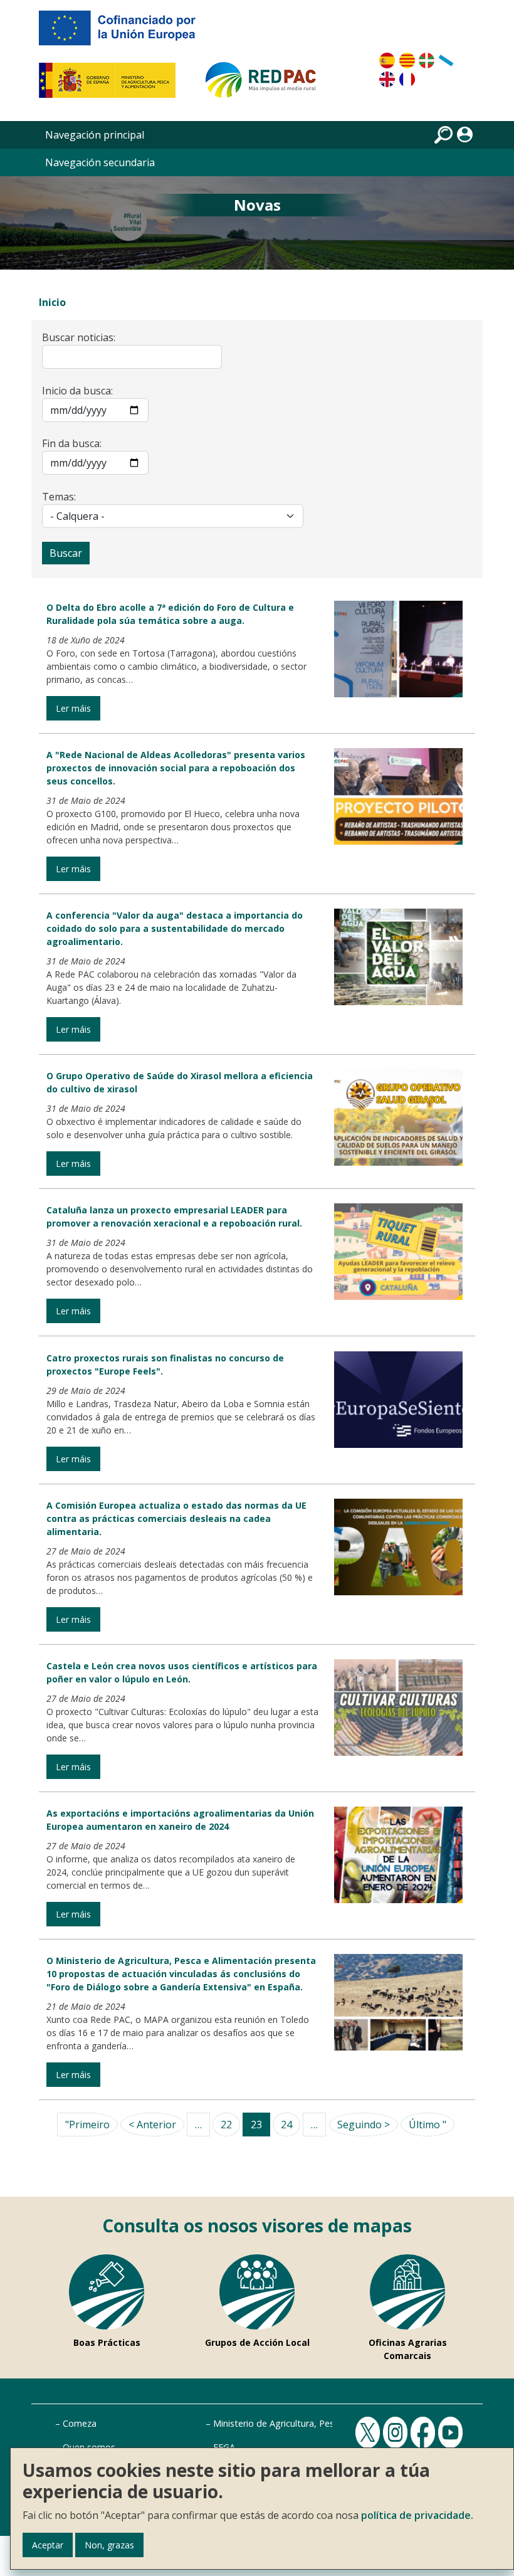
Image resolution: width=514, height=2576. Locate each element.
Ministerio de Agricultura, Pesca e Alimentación (310, 2423)
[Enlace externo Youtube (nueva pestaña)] (452, 2431)
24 (286, 2125)
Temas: (59, 497)
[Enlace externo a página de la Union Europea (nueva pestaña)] (126, 33)
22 (226, 2125)
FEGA (224, 2447)
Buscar (66, 553)
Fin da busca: (72, 443)
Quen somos (89, 2447)
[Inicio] (266, 85)
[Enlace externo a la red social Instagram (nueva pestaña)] (397, 2431)
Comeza (80, 2423)
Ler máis (73, 708)
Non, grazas (109, 2545)
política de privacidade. (417, 2515)
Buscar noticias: (79, 337)
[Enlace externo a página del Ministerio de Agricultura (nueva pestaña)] (111, 85)
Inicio (52, 302)
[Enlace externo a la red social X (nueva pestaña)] (369, 2431)
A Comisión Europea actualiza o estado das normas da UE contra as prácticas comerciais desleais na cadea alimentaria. (176, 1518)
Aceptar (48, 2545)
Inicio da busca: (77, 391)
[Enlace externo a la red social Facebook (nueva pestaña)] (424, 2431)
